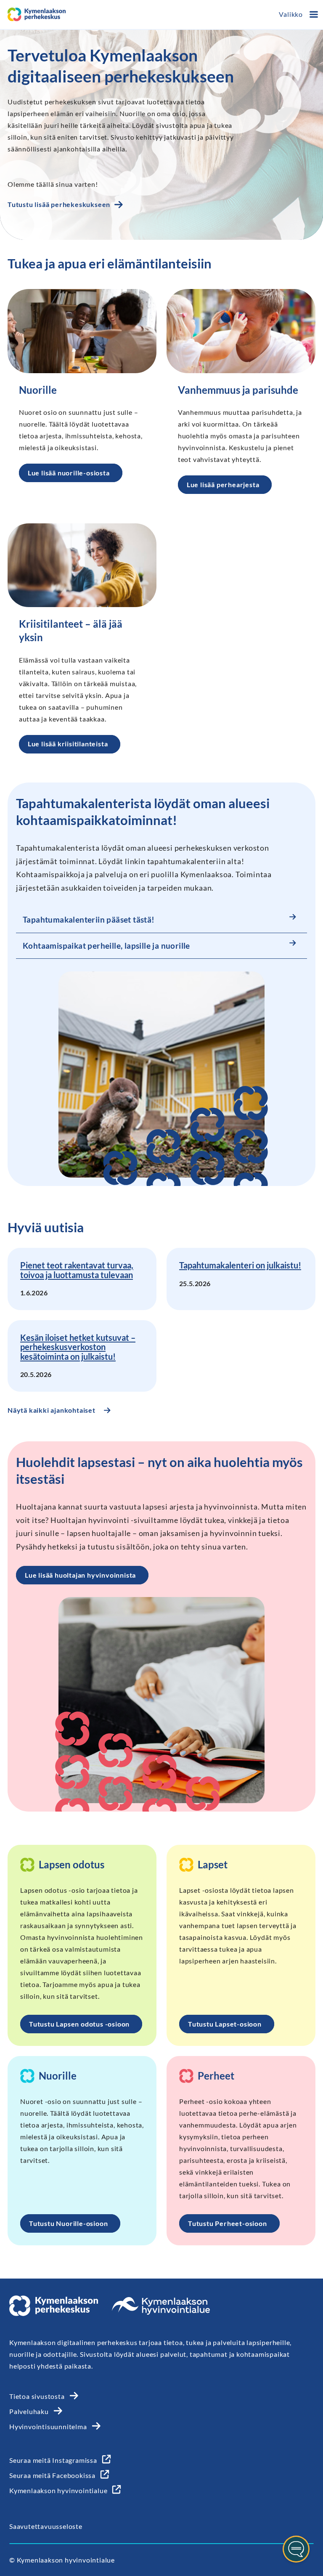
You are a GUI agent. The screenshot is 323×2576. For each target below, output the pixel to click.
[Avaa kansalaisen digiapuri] (296, 2549)
